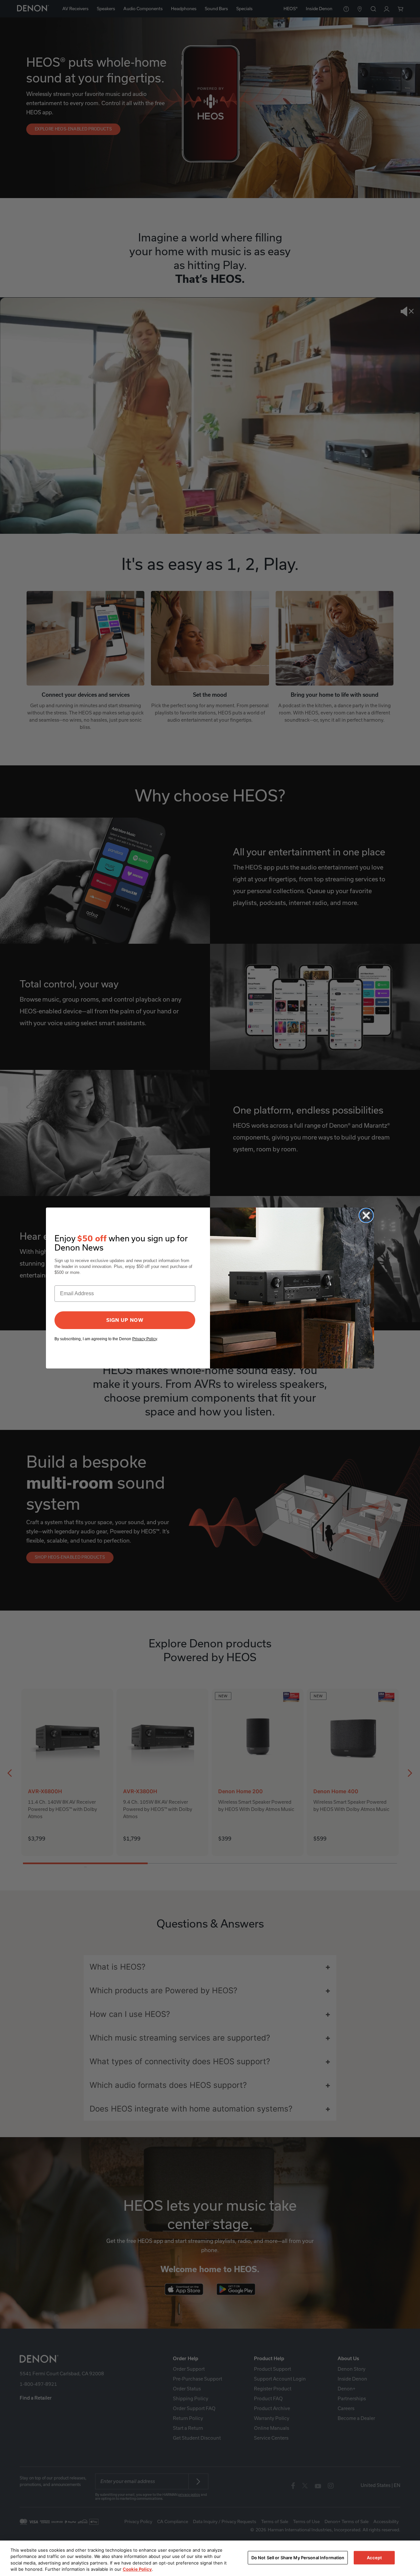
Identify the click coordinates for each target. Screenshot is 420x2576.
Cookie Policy (137, 2569)
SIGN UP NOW (125, 1320)
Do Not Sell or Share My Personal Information (298, 2558)
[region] (210, 2558)
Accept (375, 2558)
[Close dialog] (366, 1215)
